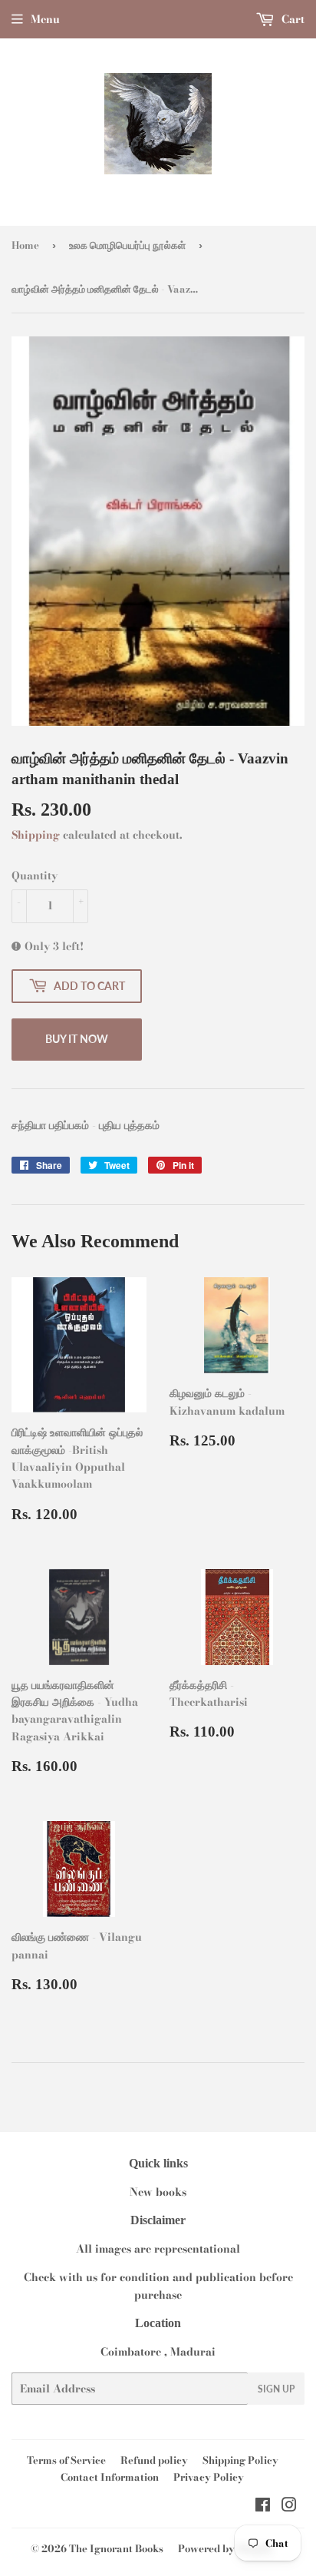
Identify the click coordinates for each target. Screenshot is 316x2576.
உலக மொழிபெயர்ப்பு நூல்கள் (127, 245)
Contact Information (110, 2477)
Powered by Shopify (226, 2548)
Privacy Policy (209, 2477)
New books (158, 2192)
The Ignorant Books (116, 2548)
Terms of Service (66, 2460)
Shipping (36, 835)
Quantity (35, 876)
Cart (291, 19)
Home (25, 245)
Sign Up (276, 2389)
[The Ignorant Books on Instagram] (289, 2507)
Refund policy (154, 2460)
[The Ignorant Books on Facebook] (263, 2507)
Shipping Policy (240, 2460)
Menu (45, 19)
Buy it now (77, 1039)
